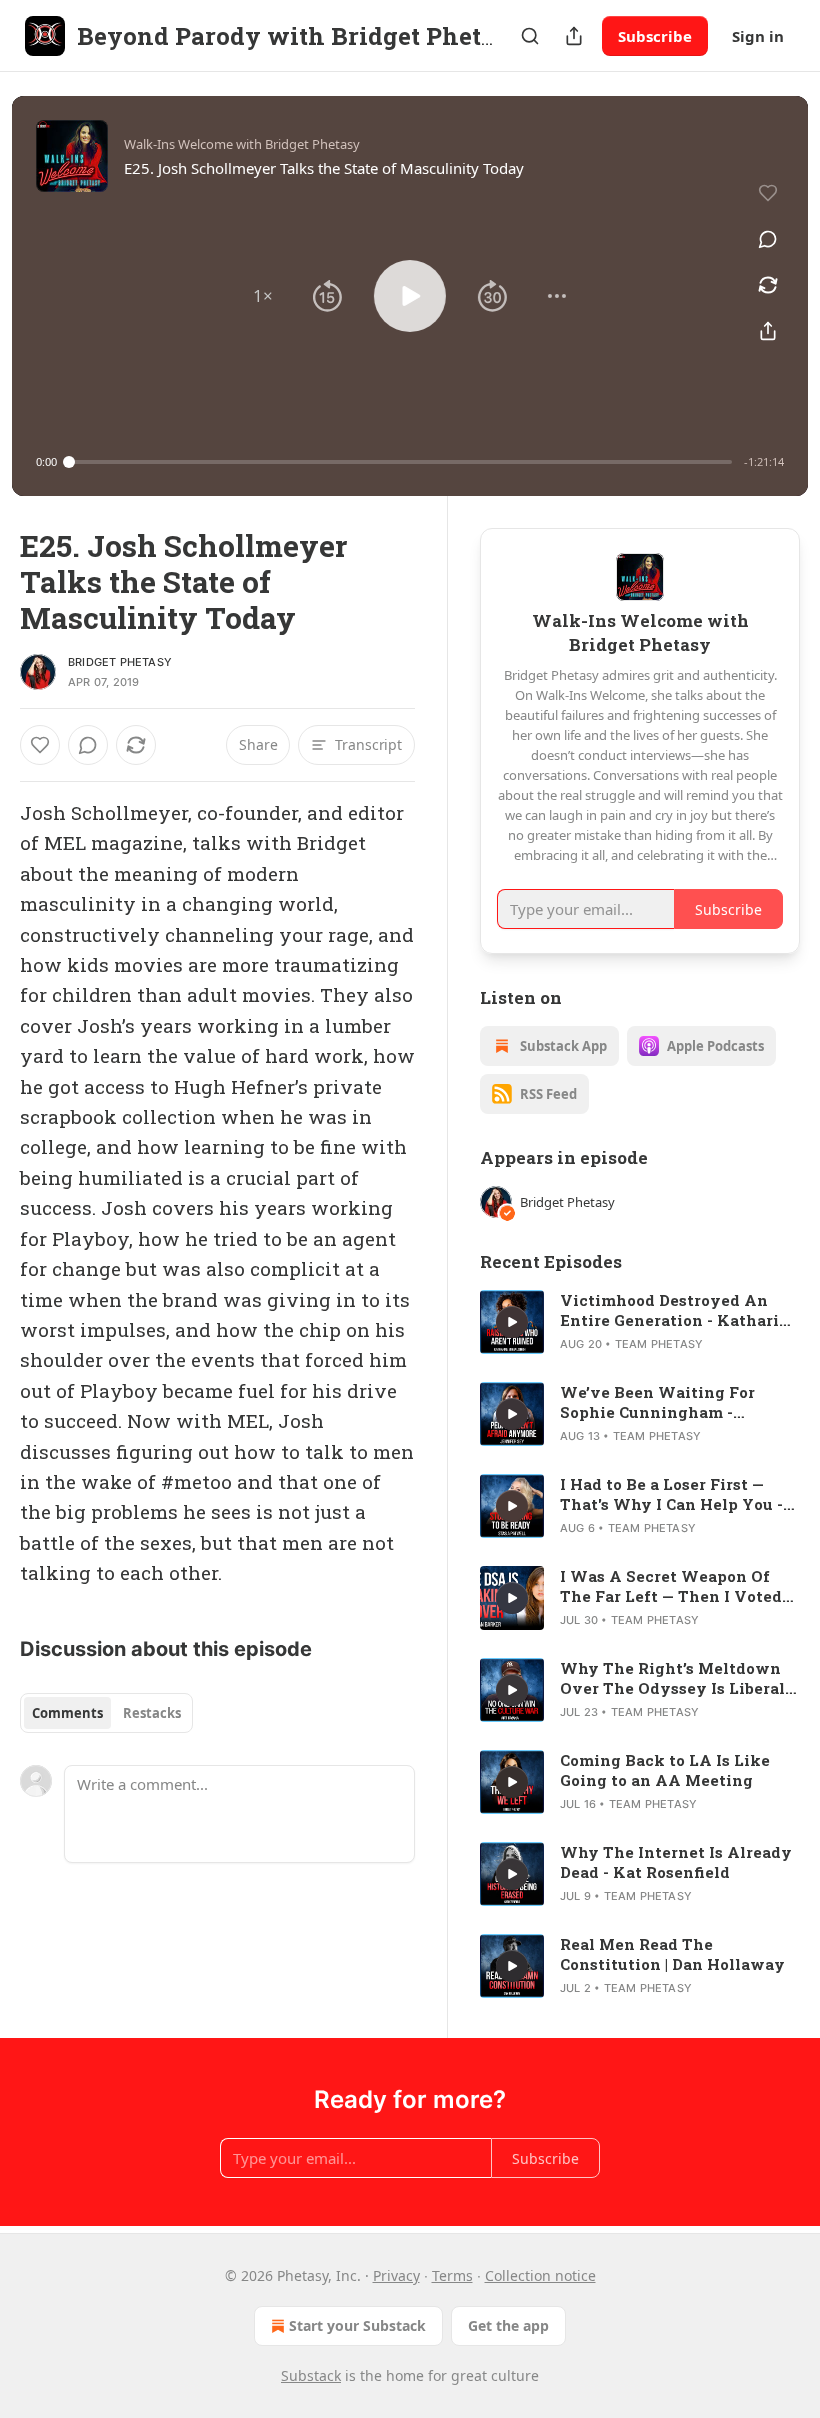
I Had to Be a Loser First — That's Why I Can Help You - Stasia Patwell (671, 1494)
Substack (311, 2375)
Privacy (396, 2275)
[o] (512, 1322)
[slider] (400, 462)
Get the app (508, 2325)
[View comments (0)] (768, 239)
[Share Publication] (574, 36)
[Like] (40, 745)
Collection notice (540, 2275)
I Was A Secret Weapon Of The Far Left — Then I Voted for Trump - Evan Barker (671, 1586)
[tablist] (106, 1713)
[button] (263, 296)
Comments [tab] (67, 1713)
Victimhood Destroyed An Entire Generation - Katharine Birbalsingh (679, 1310)
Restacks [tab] (152, 1713)
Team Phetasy (659, 1344)
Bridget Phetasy (120, 662)
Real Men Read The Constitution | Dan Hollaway (672, 1954)
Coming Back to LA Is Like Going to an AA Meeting (665, 1770)
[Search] (530, 36)
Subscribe (655, 36)
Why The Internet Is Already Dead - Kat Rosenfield (676, 1862)
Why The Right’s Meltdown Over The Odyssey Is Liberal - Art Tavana (677, 1678)
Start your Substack (357, 2325)
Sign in (758, 36)
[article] (640, 1322)
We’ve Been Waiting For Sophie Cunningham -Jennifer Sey (657, 1402)
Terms (452, 2275)
